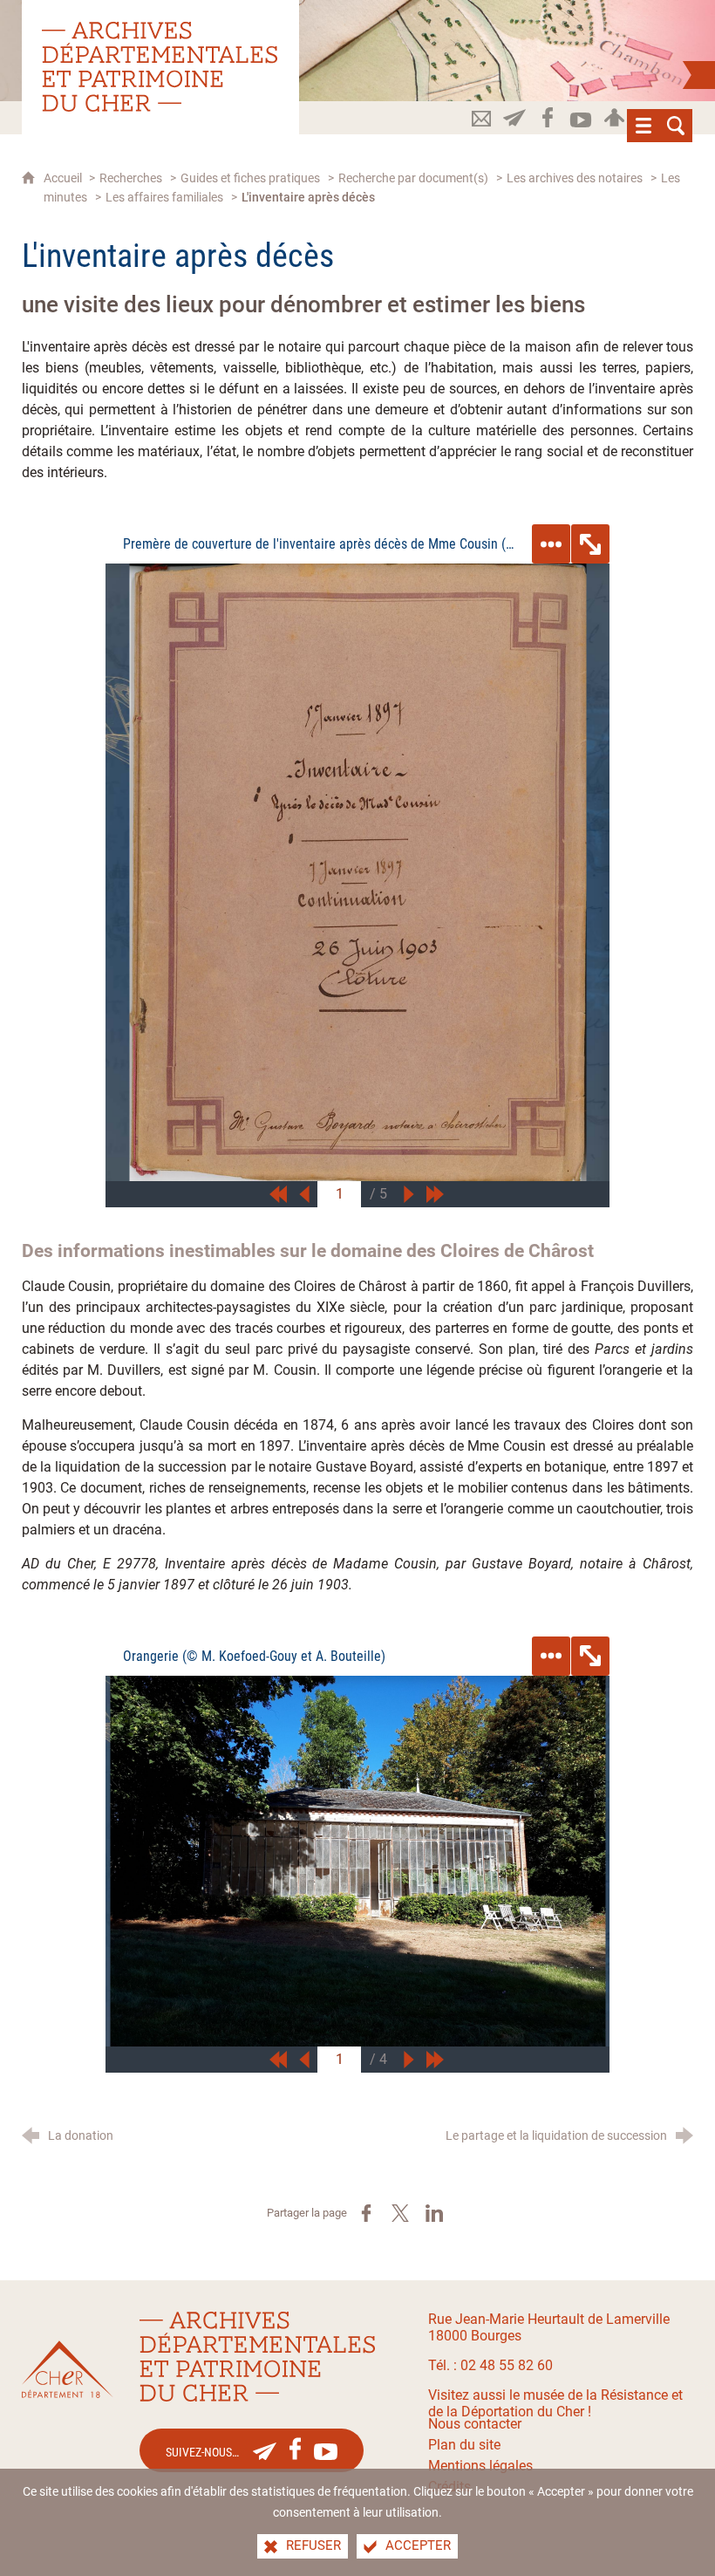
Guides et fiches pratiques (250, 178)
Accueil (64, 178)
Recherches (131, 178)
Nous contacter (475, 2424)
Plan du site (464, 2445)
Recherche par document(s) (413, 178)
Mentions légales (480, 2466)
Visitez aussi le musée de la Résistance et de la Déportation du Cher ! (555, 2403)
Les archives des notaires (575, 178)
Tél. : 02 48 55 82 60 (490, 2365)
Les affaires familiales (164, 198)
